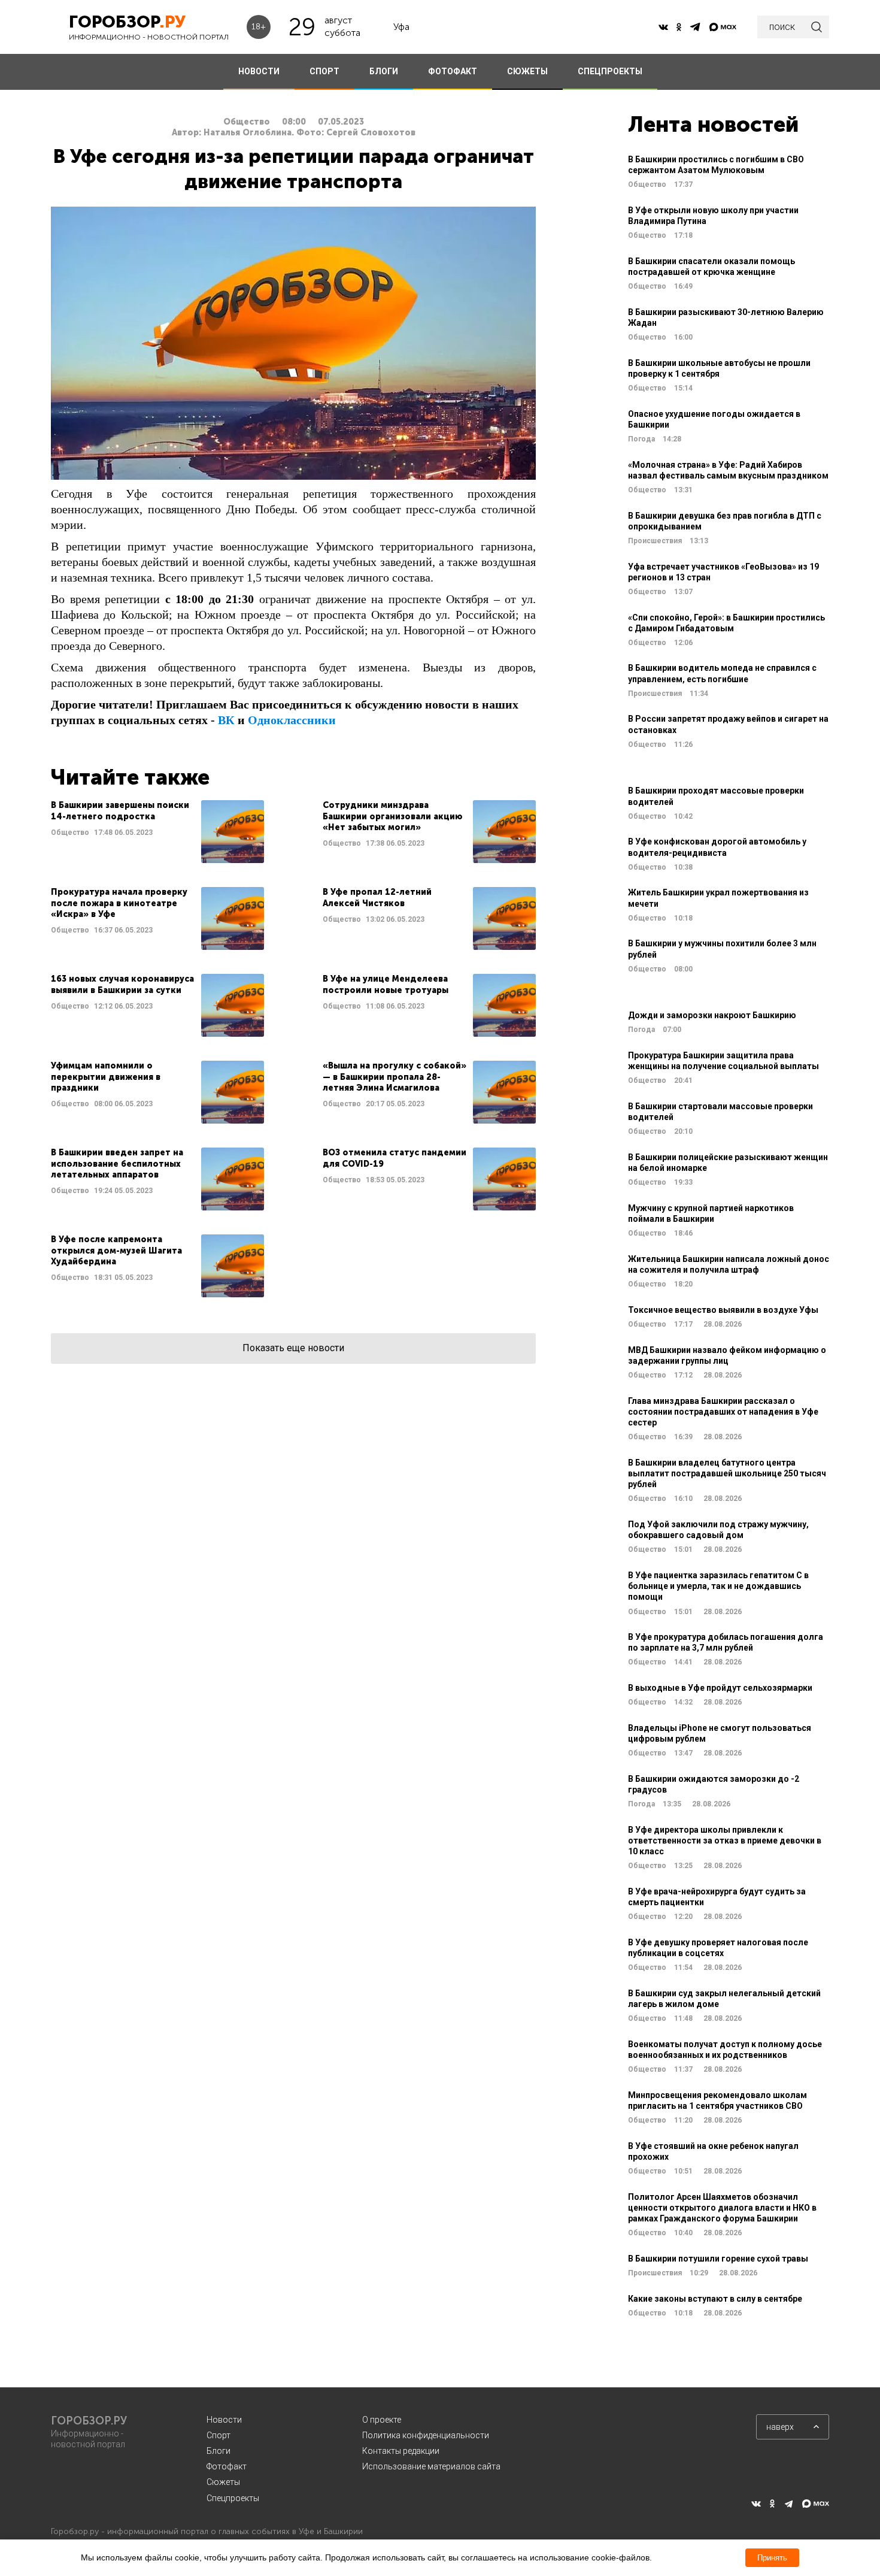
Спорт (219, 2435)
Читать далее (157, 832)
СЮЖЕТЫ (527, 71)
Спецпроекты (233, 2498)
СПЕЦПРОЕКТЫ (610, 71)
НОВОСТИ (259, 71)
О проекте (382, 2420)
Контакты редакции (401, 2451)
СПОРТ (324, 71)
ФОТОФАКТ (453, 71)
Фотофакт (227, 2466)
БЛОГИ (384, 71)
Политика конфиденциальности (426, 2435)
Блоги (219, 2451)
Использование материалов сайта (431, 2466)
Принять (772, 2558)
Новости (224, 2420)
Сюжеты (223, 2482)
